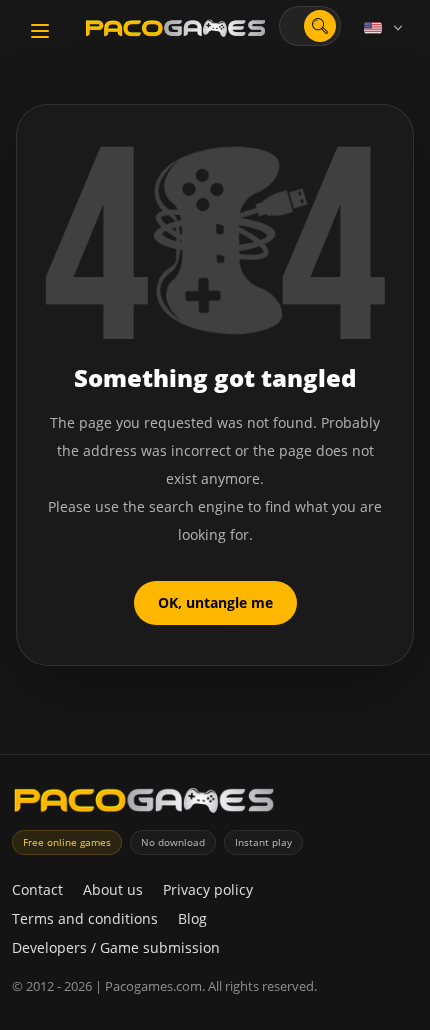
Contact (37, 889)
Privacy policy (208, 889)
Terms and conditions (85, 918)
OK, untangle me (215, 602)
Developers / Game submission (116, 947)
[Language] (385, 28)
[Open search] (320, 26)
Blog (192, 918)
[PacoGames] (144, 804)
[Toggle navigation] (40, 31)
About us (113, 889)
